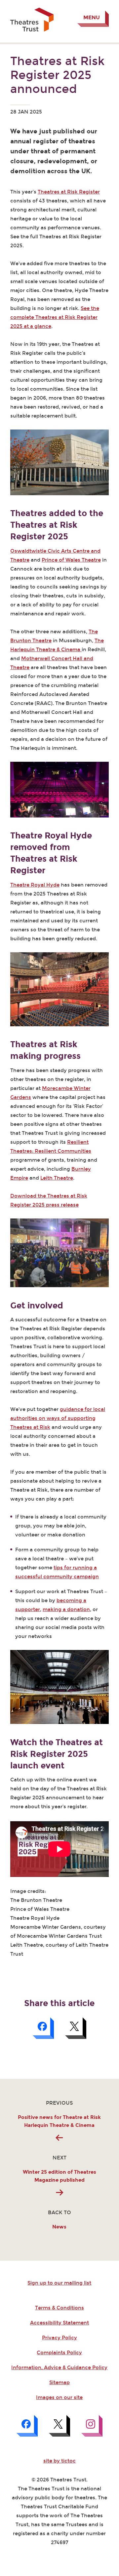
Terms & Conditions (59, 2308)
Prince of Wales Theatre (71, 560)
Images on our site (59, 2397)
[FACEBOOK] (27, 2426)
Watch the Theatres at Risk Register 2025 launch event (57, 1754)
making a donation (66, 1609)
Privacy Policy (59, 2338)
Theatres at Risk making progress (45, 1050)
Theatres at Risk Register (69, 192)
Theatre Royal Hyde (35, 885)
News (59, 2227)
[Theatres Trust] (32, 30)
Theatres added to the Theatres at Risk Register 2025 (57, 525)
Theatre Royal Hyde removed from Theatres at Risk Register (51, 853)
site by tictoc (59, 2461)
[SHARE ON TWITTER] (76, 2028)
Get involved (37, 1306)
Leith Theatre (57, 1178)
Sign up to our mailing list (59, 2283)
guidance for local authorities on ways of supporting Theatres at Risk (58, 1418)
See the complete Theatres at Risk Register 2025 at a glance (55, 317)
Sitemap (59, 2382)
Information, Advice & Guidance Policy (59, 2368)
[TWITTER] (59, 2426)
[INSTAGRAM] (92, 2426)
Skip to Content (30, 5)
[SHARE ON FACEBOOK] (43, 2028)
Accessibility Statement (59, 2323)
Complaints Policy (59, 2353)
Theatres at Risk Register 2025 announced (57, 75)
